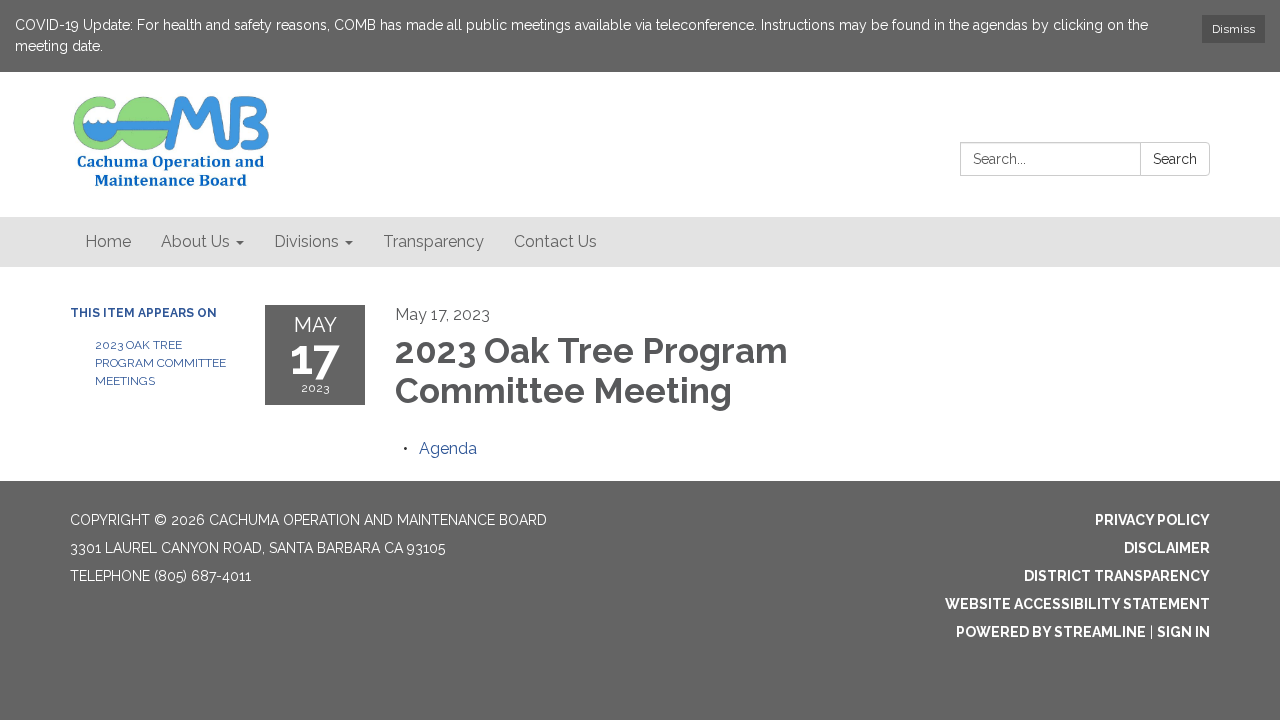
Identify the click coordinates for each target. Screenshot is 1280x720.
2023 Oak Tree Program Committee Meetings (160, 363)
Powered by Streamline (1051, 632)
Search (1175, 159)
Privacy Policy (1152, 520)
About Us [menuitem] (195, 241)
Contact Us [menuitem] (555, 241)
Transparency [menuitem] (433, 241)
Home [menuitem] (108, 241)
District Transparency (1117, 576)
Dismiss (1233, 29)
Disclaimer (1167, 548)
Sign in (1183, 632)
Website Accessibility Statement (1077, 604)
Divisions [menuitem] (306, 241)
